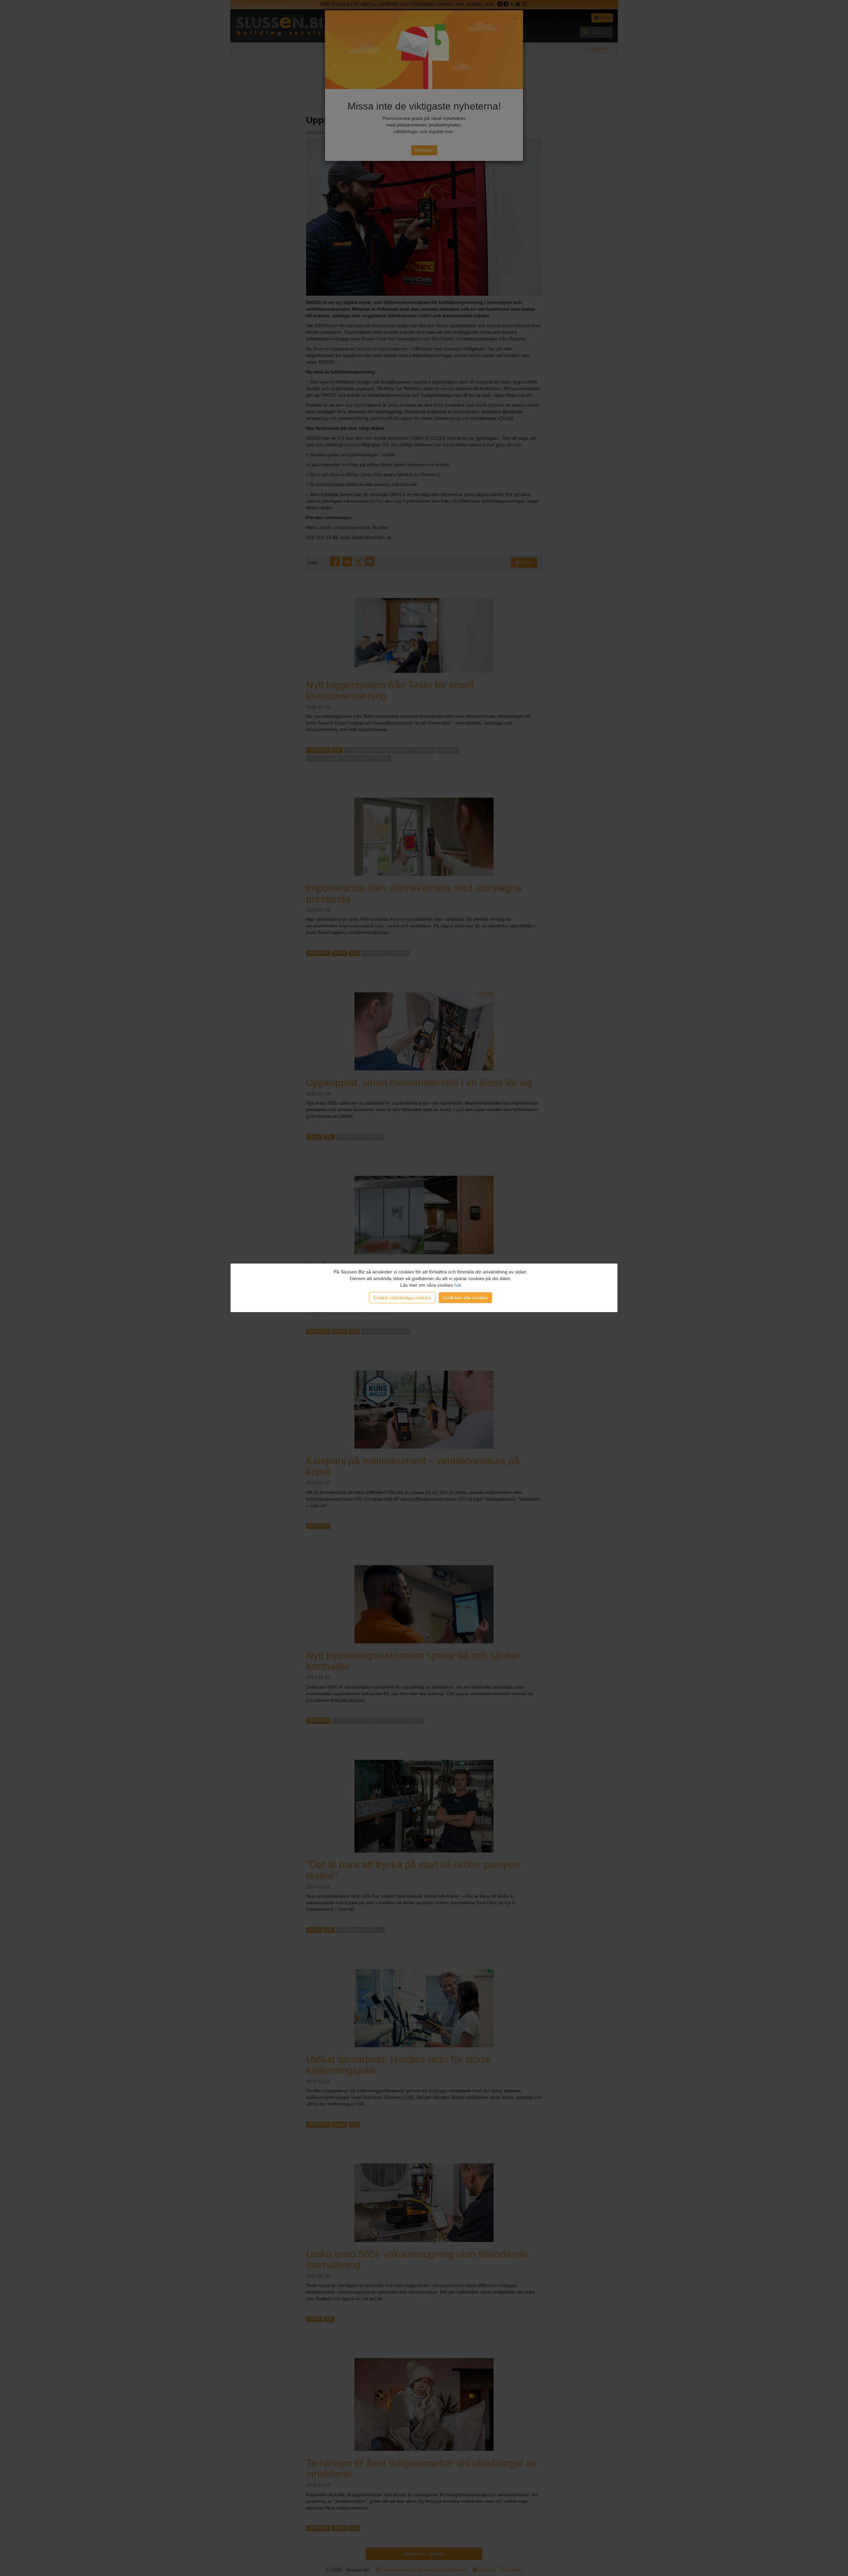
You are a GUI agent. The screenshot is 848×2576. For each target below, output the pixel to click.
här (458, 1285)
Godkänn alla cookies (465, 1298)
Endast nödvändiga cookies (402, 1298)
